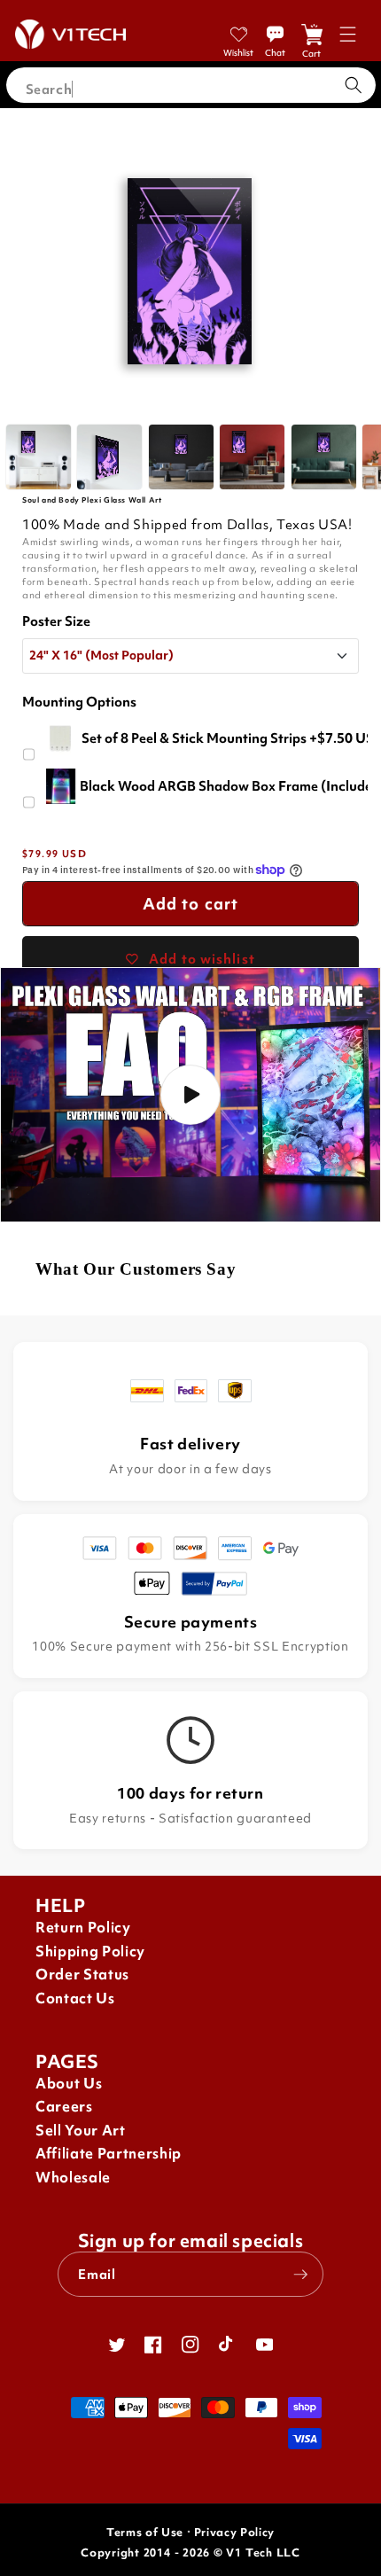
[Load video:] (190, 1095)
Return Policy (83, 1928)
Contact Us (75, 1998)
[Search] (354, 85)
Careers (64, 2107)
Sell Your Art (81, 2131)
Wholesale (73, 2178)
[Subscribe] (300, 2275)
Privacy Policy (234, 2532)
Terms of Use (145, 2532)
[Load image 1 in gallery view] (39, 457)
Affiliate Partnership (109, 2154)
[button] (348, 34)
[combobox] (191, 85)
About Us (69, 2084)
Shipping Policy (90, 1952)
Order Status (82, 1975)
